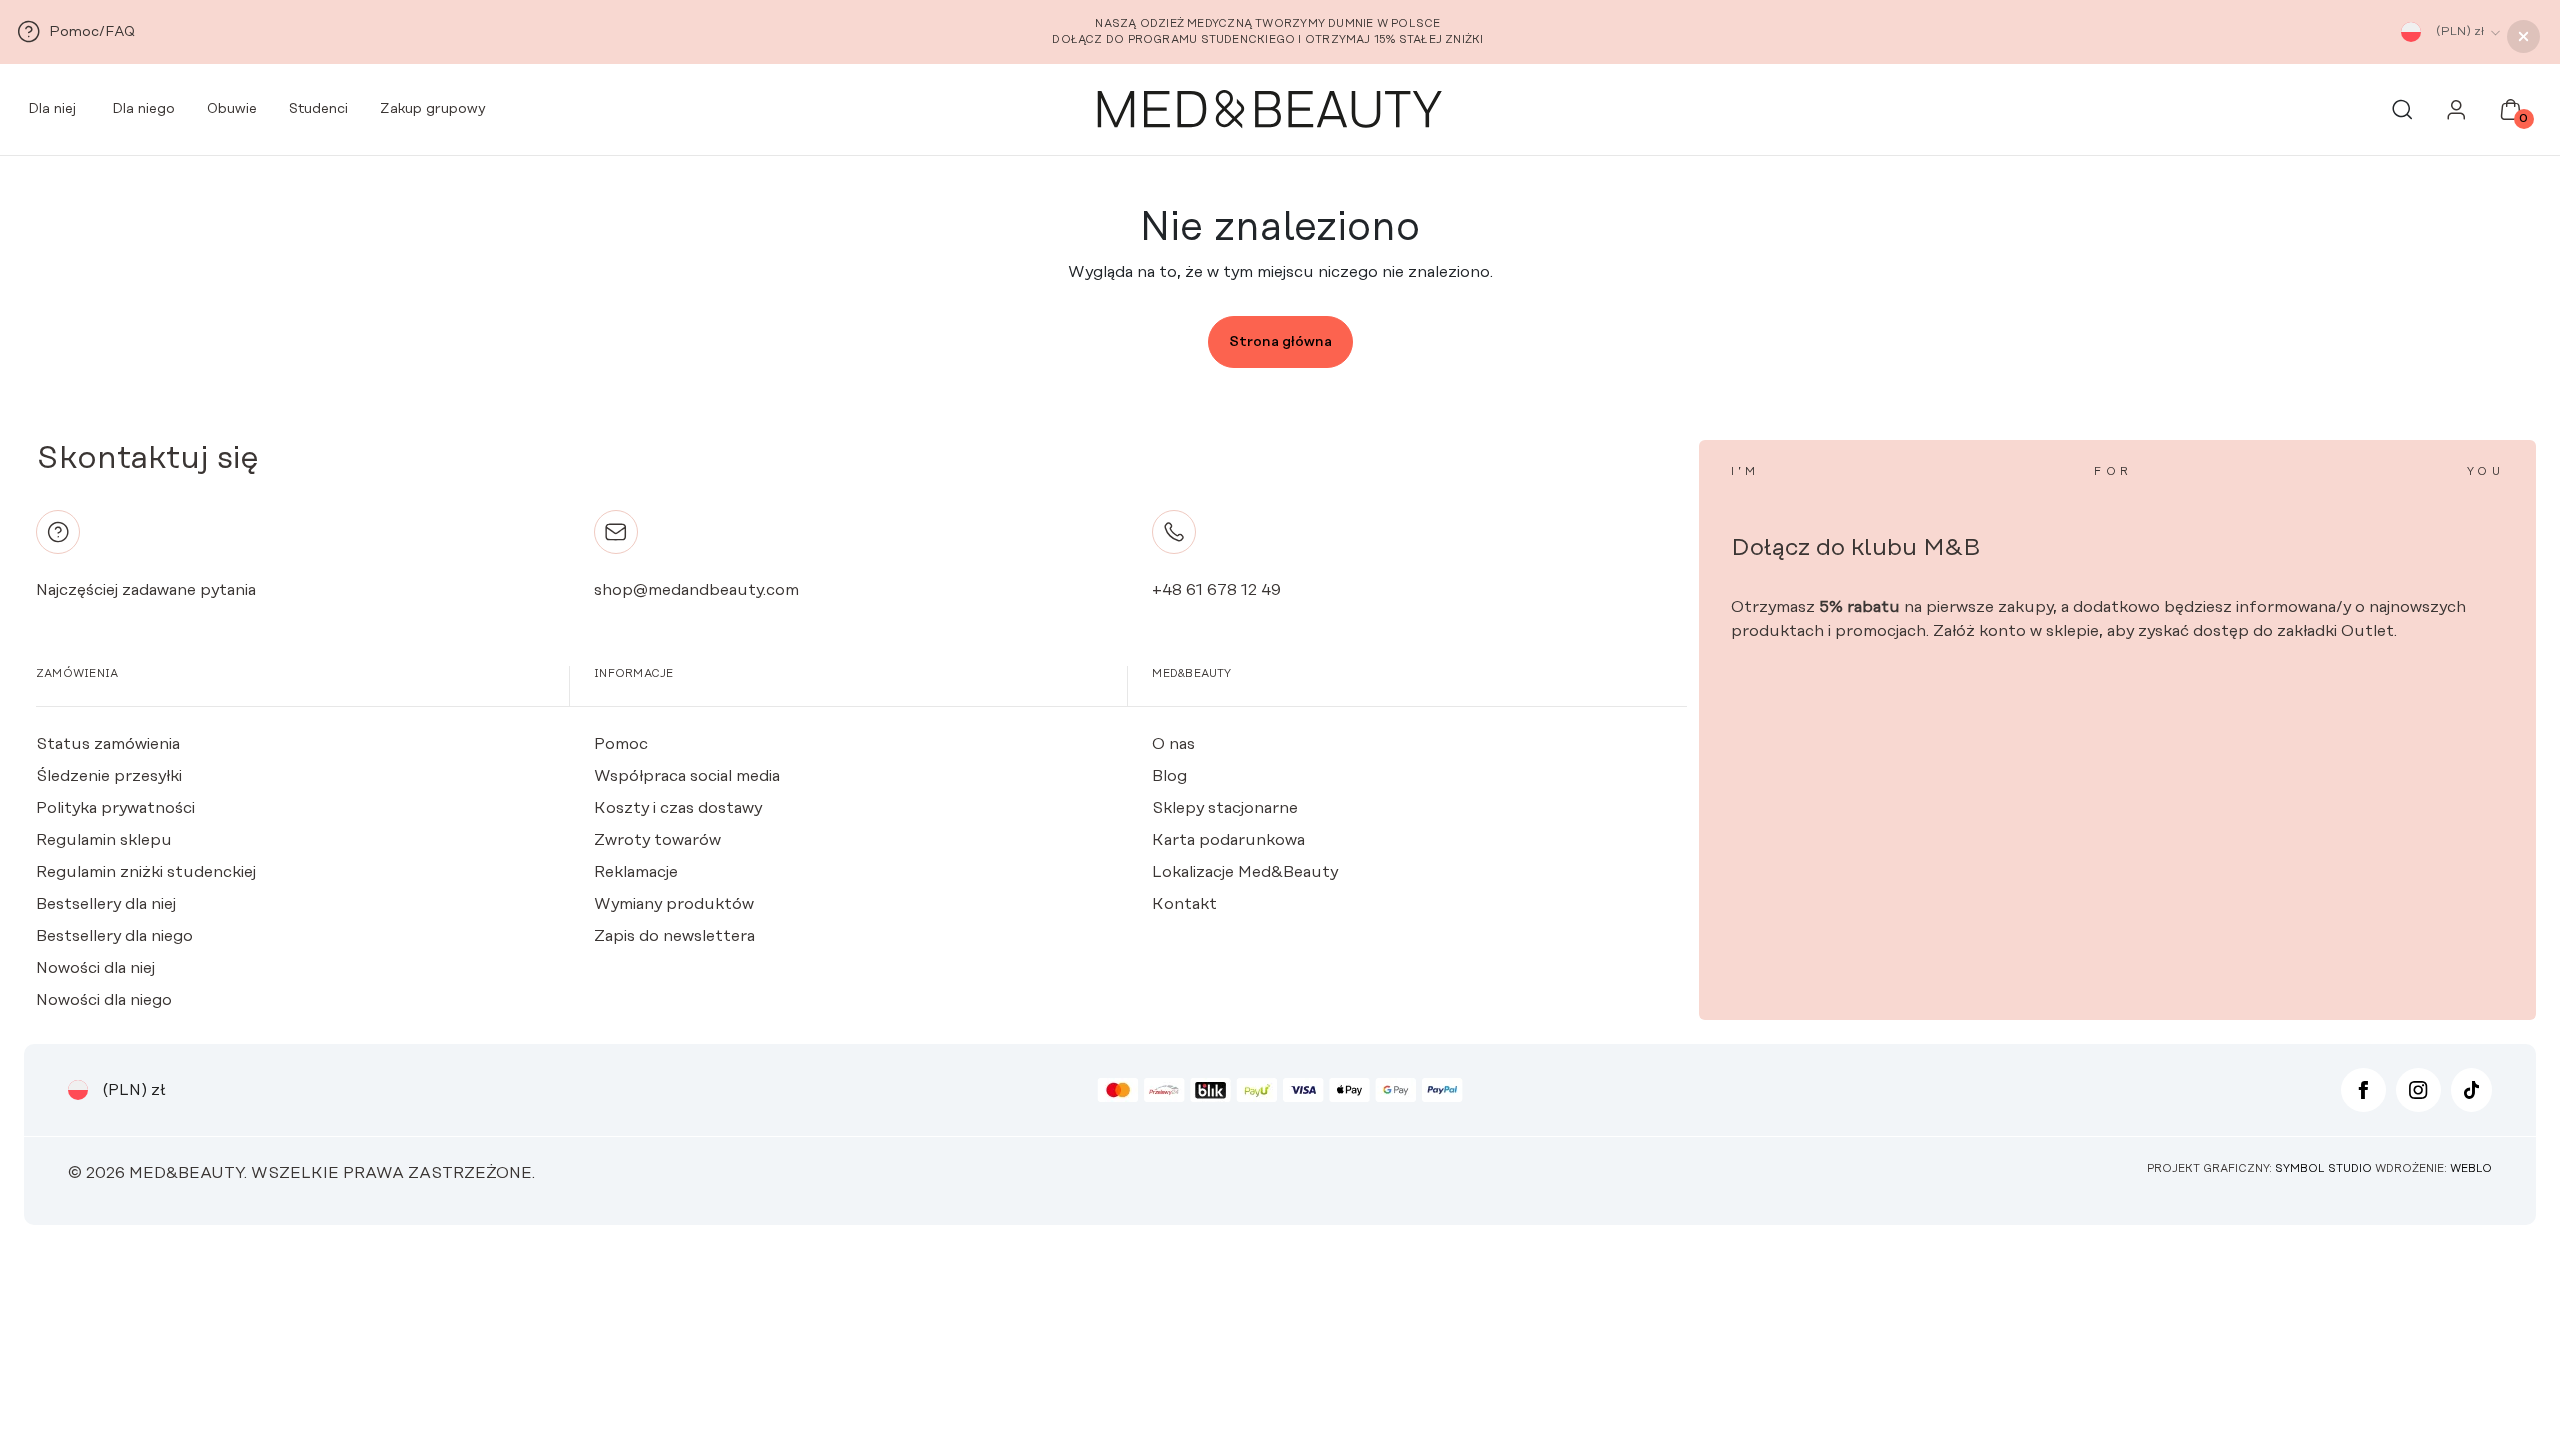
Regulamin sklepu (104, 840)
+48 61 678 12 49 (1216, 590)
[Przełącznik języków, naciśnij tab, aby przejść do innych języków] (2411, 32)
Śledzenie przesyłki (109, 776)
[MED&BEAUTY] (1268, 110)
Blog (1169, 776)
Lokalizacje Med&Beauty (1245, 872)
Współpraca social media (687, 776)
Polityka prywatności (115, 808)
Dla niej (50, 109)
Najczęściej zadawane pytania (146, 590)
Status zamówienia (108, 744)
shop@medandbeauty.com (696, 590)
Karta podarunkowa (1228, 840)
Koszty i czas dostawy (678, 808)
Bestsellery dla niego (114, 936)
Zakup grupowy (432, 109)
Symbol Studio (2323, 1169)
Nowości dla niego (104, 1000)
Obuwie (232, 109)
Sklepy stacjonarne (1225, 808)
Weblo (2471, 1169)
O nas (1173, 744)
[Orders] (2456, 115)
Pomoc (621, 744)
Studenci (318, 109)
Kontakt (1184, 904)
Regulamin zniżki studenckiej (146, 872)
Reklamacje (636, 872)
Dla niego (141, 109)
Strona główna (1280, 342)
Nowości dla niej (95, 968)
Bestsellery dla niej (106, 904)
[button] (2523, 36)
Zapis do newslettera (674, 936)
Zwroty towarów (657, 840)
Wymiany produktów (674, 904)
